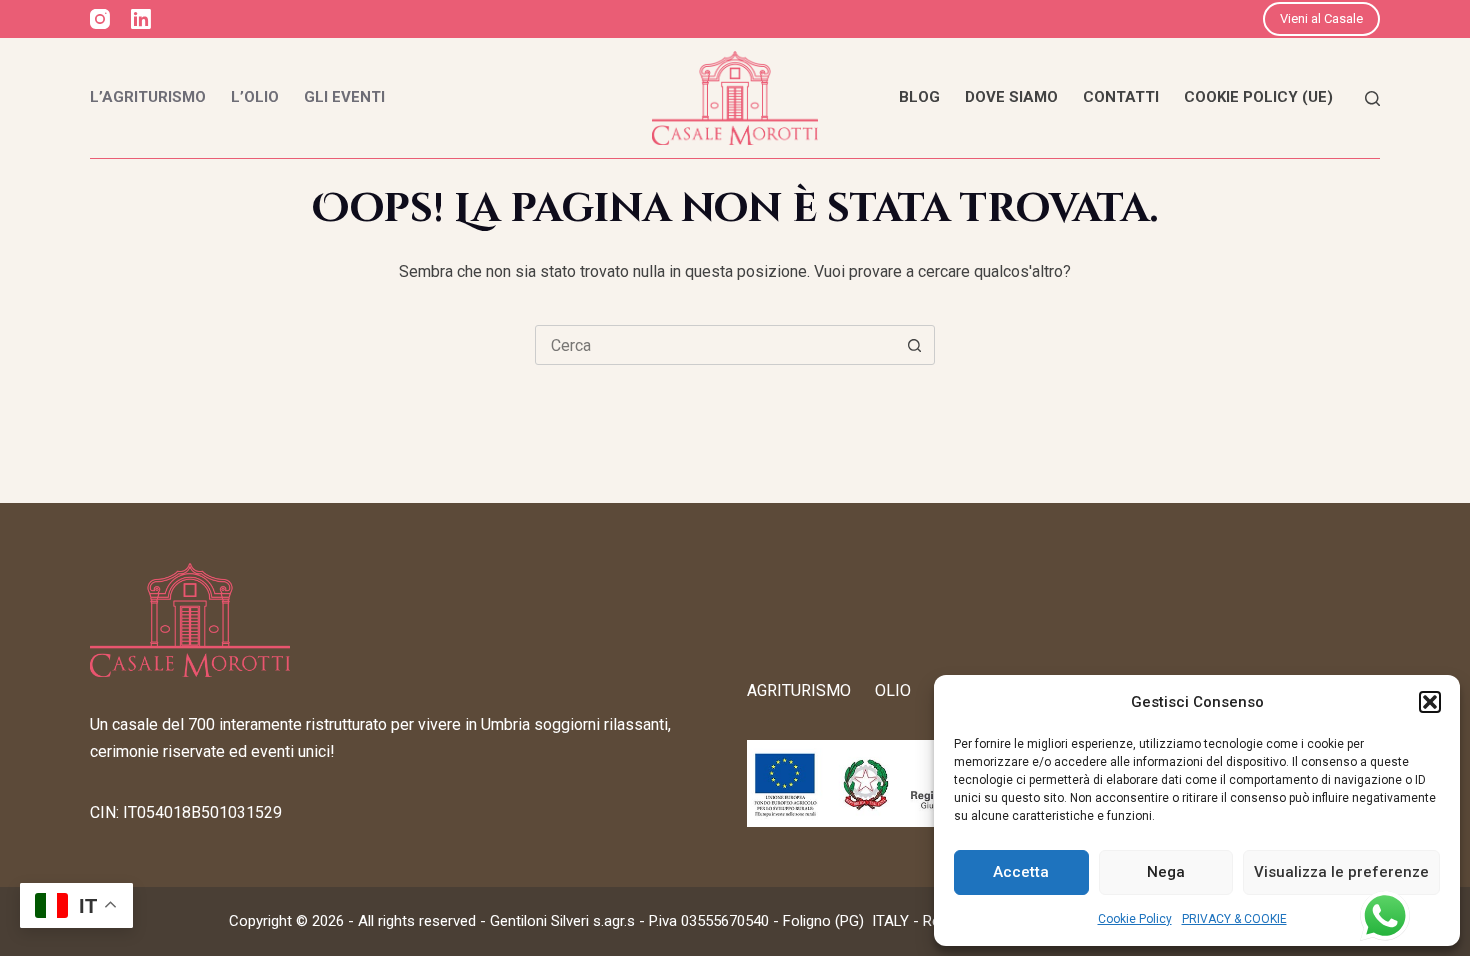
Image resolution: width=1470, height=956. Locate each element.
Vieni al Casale (1321, 18)
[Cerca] (1372, 98)
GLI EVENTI (344, 97)
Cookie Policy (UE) (1258, 97)
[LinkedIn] (141, 19)
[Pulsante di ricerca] (914, 345)
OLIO (893, 690)
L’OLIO (255, 97)
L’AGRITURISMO (148, 97)
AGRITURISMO (799, 690)
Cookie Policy (1135, 919)
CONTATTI (1121, 97)
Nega (1166, 872)
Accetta (1021, 872)
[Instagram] (100, 19)
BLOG (919, 97)
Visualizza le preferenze (1341, 872)
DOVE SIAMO (1011, 97)
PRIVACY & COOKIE (1234, 919)
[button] (1430, 702)
